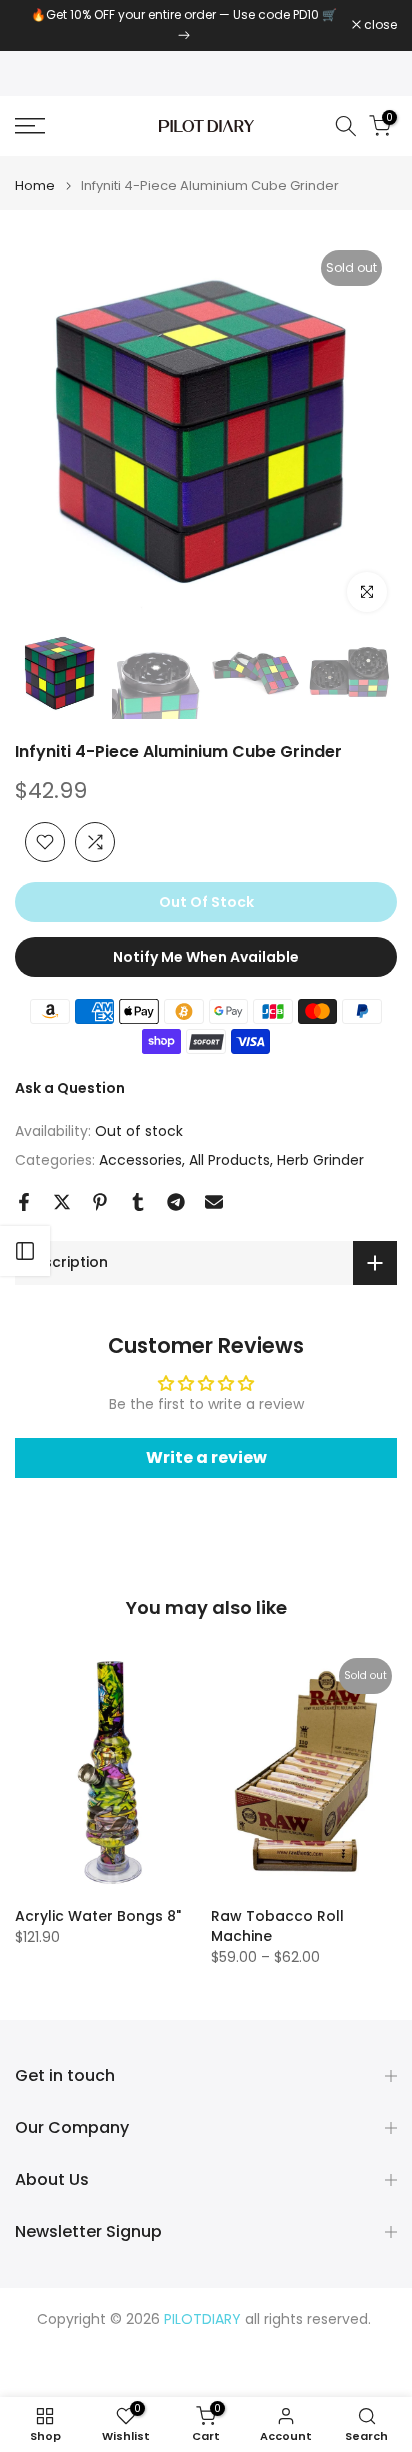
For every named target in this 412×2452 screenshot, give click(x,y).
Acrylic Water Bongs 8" (98, 1916)
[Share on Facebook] (24, 1202)
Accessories (140, 1160)
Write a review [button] (206, 1457)
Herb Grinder (320, 1160)
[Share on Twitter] (62, 1202)
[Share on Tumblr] (138, 1202)
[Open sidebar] (25, 1251)
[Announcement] (183, 25)
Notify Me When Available (206, 957)
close (379, 25)
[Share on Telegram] (176, 1202)
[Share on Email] (214, 1202)
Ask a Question (70, 1088)
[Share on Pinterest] (100, 1202)
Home (35, 185)
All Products (229, 1160)
